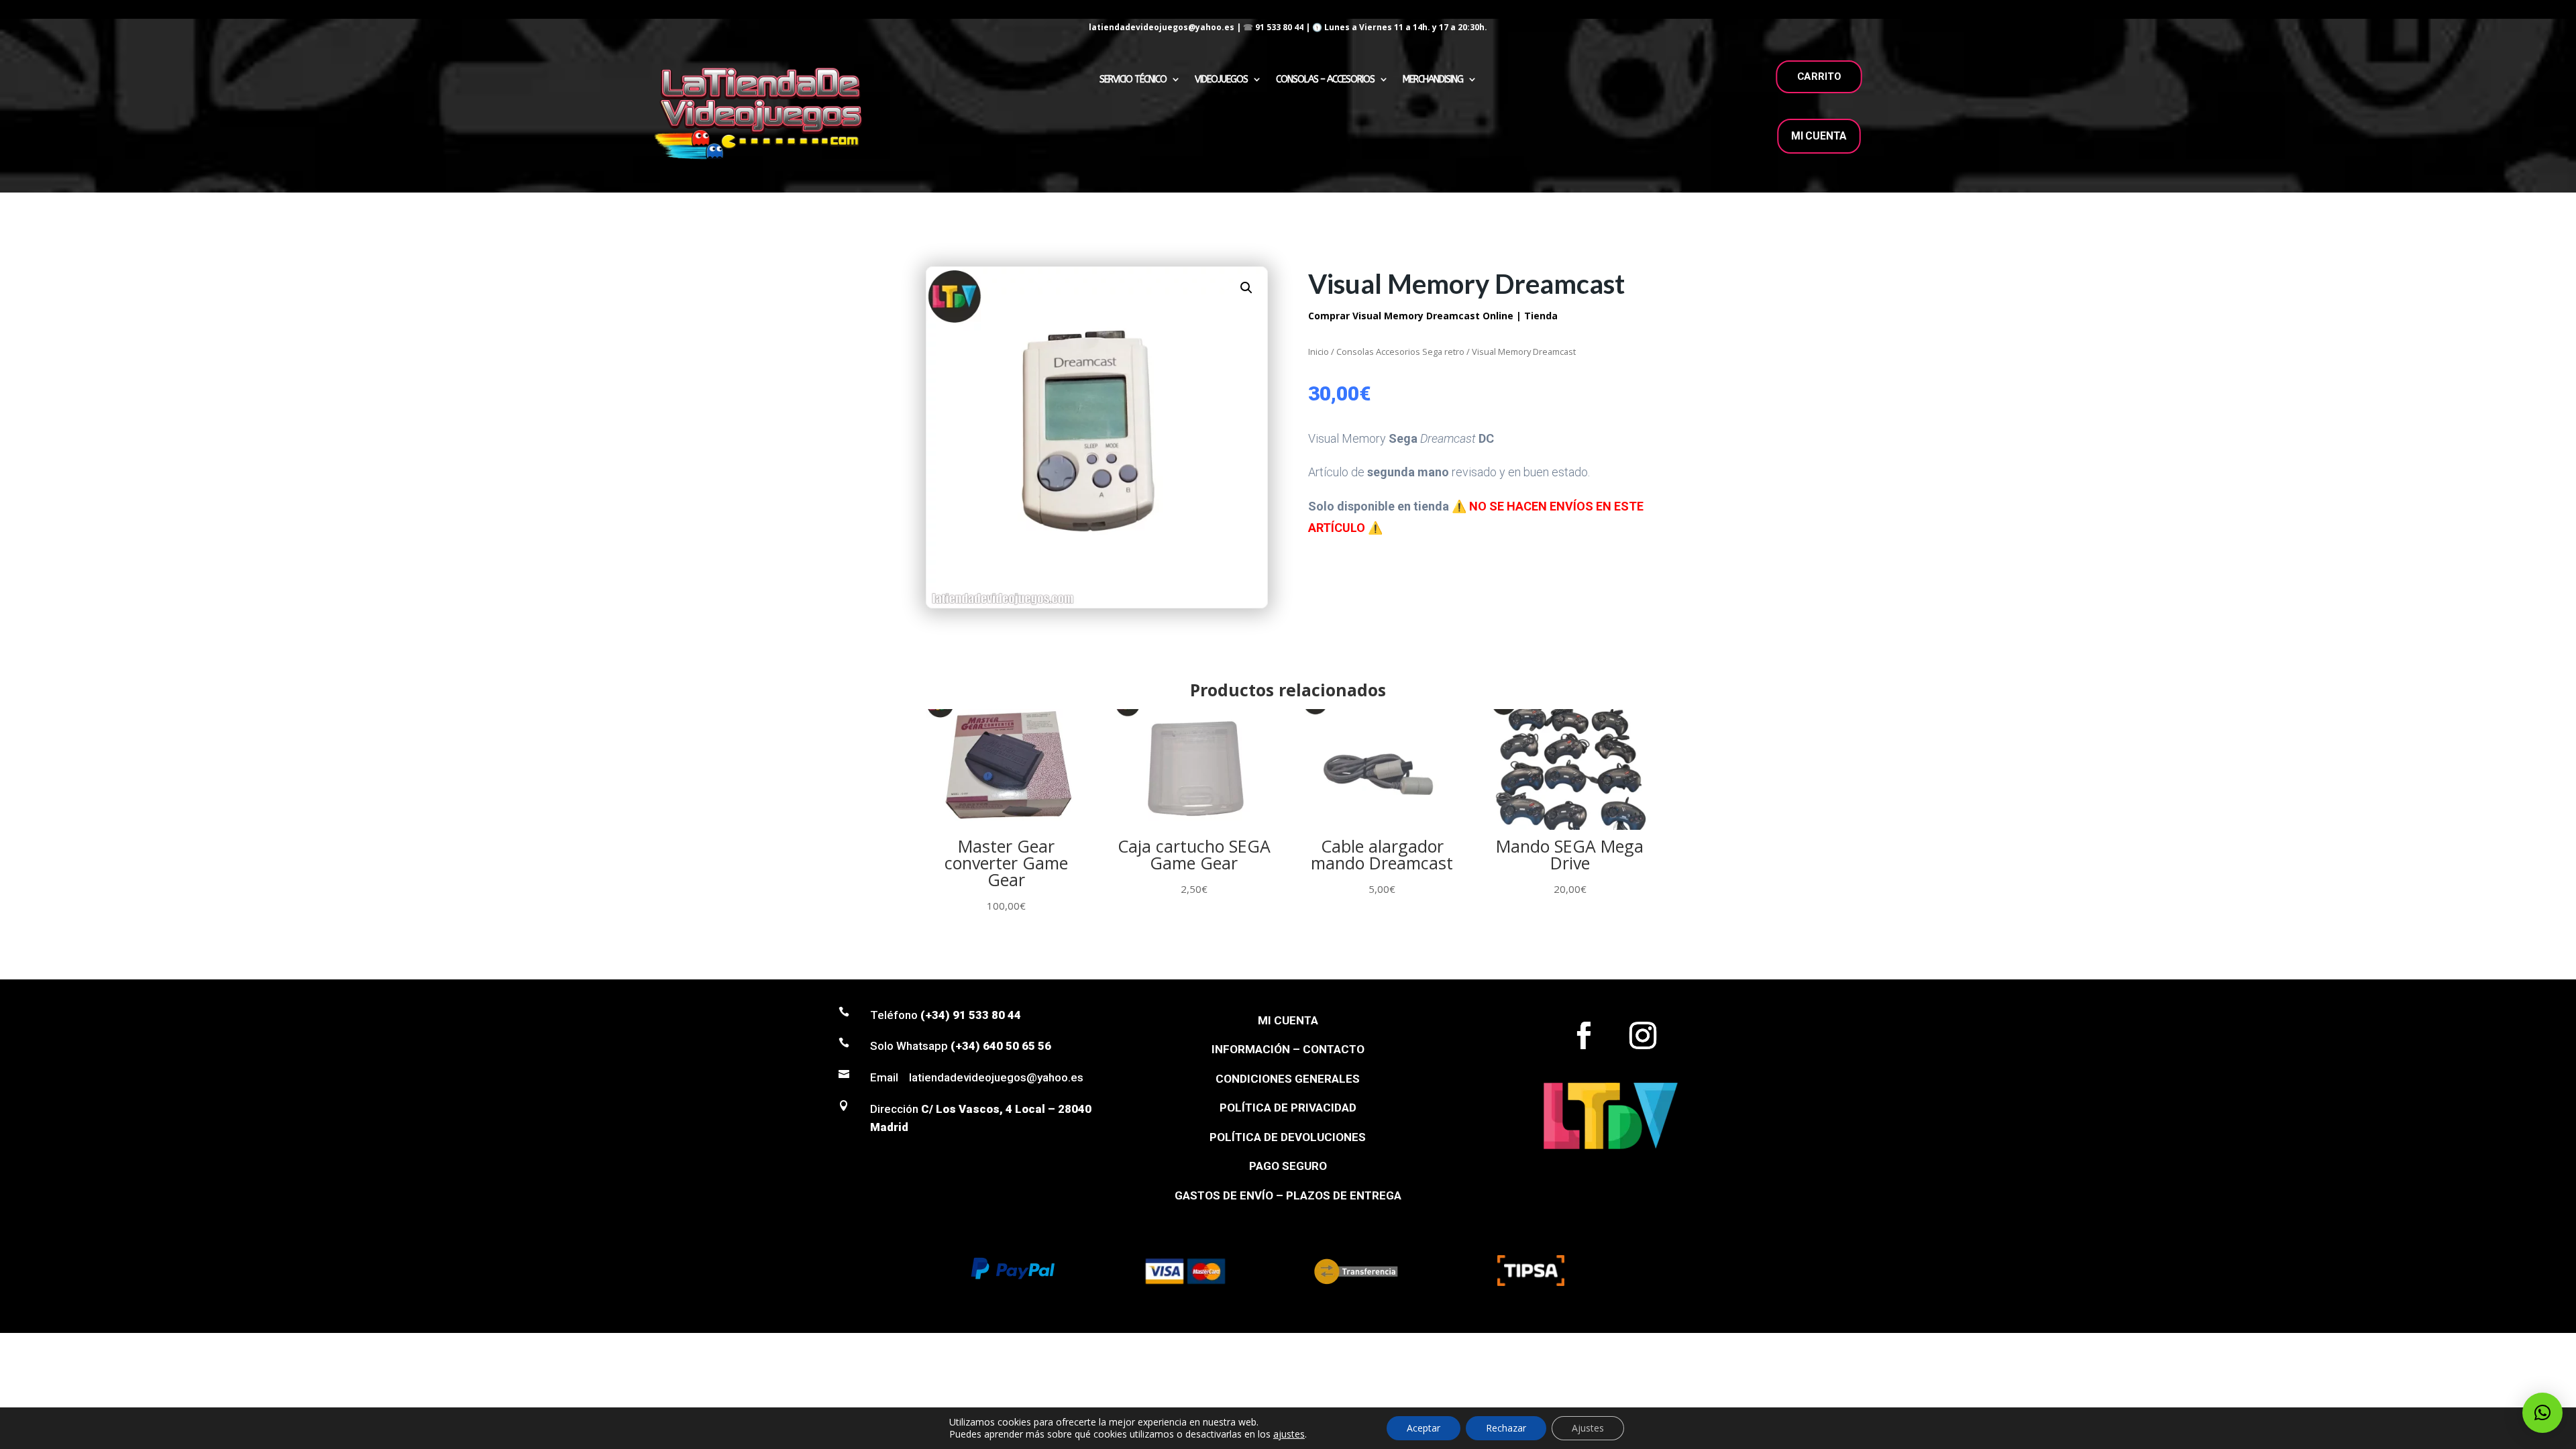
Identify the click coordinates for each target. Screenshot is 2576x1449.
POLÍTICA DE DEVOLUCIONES (1288, 1137)
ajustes (1289, 1434)
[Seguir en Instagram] (1643, 1036)
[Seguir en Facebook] (1584, 1036)
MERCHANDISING (1433, 79)
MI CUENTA (1819, 136)
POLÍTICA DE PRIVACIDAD (1288, 1108)
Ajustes (1588, 1428)
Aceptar (1424, 1428)
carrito (1819, 76)
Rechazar (1506, 1428)
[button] (1246, 288)
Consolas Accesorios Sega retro (1400, 352)
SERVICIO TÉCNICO (1133, 79)
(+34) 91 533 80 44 (971, 1015)
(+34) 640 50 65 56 (1001, 1046)
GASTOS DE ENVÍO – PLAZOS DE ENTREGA (1288, 1195)
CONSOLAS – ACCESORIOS (1325, 79)
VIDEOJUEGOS (1221, 79)
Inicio (1319, 352)
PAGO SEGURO (1288, 1166)
